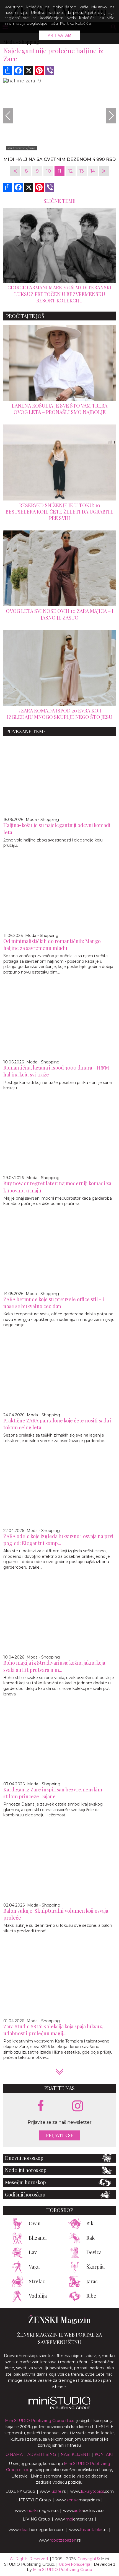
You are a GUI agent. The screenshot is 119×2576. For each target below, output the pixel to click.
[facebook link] (41, 2106)
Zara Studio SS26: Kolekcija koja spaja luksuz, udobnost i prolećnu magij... (53, 2030)
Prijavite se (60, 2135)
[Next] (111, 116)
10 (49, 171)
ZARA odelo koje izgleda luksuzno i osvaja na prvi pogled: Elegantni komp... (58, 1540)
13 (82, 171)
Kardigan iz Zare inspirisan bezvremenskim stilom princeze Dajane (53, 1793)
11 (59, 171)
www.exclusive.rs (84, 2511)
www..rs (53, 2491)
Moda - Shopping (42, 820)
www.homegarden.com (37, 2530)
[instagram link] (78, 2106)
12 (71, 171)
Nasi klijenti (75, 2454)
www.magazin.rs (78, 2500)
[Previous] (8, 116)
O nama (14, 2454)
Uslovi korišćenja (74, 2564)
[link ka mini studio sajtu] (59, 2408)
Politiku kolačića (75, 23)
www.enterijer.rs (74, 2519)
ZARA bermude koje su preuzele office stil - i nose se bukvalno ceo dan (54, 1303)
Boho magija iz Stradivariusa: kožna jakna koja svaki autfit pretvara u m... (54, 1666)
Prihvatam (60, 35)
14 (93, 171)
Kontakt (104, 2454)
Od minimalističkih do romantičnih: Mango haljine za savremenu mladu (52, 945)
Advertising (42, 2454)
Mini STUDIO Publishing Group (63, 2570)
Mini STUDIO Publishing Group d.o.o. (40, 2421)
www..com (92, 2491)
